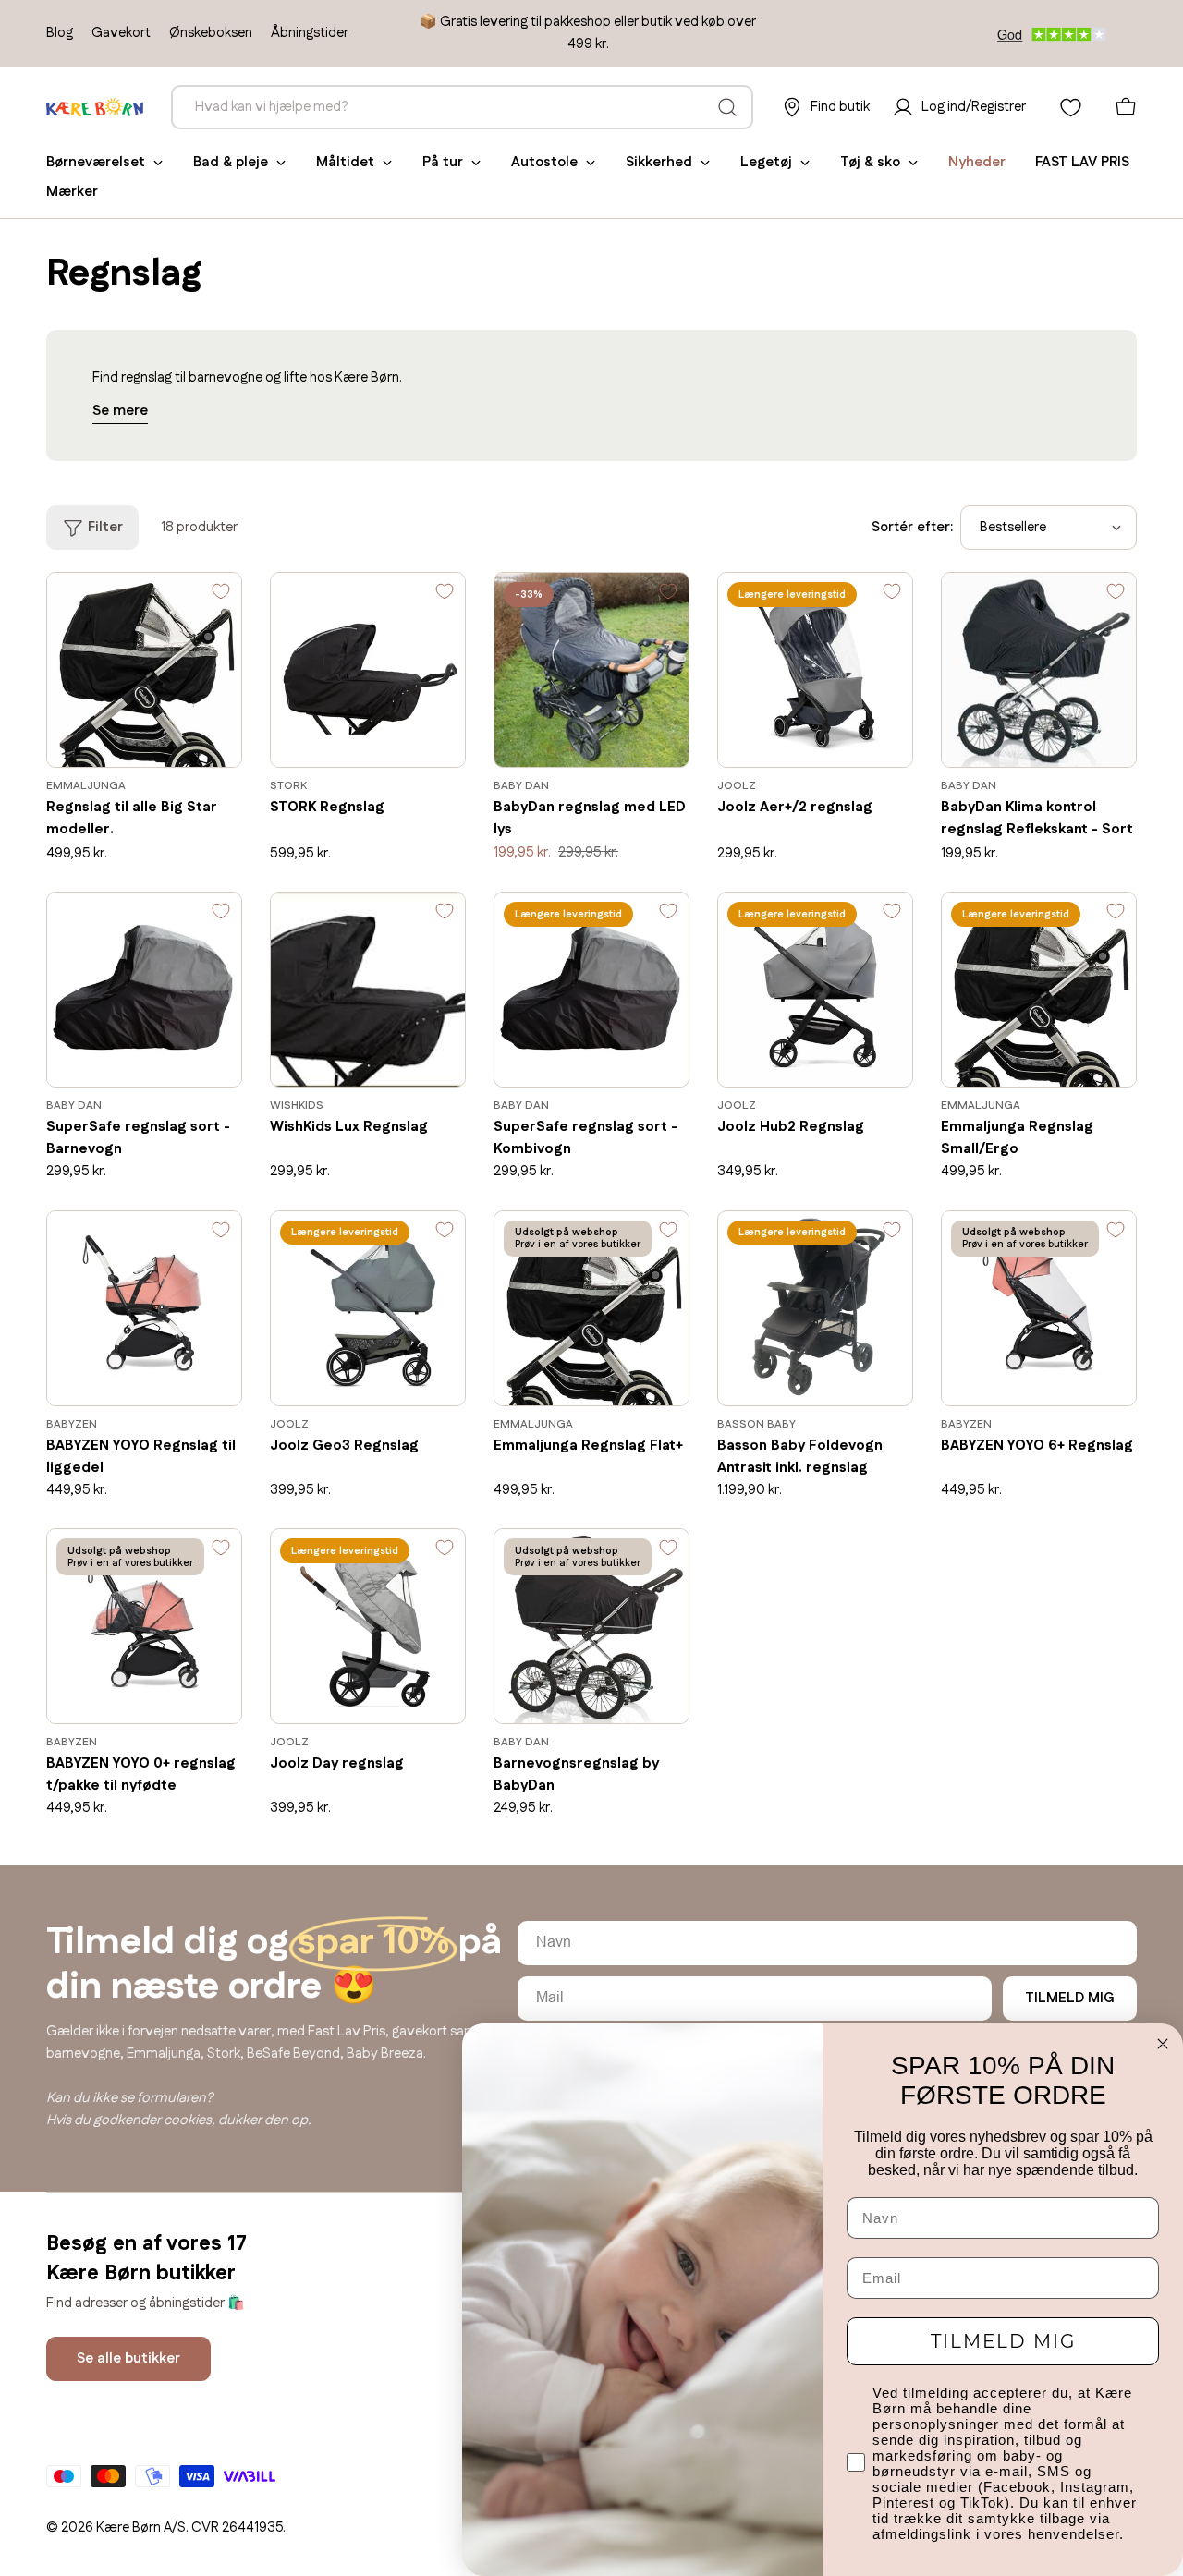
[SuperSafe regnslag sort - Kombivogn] (591, 990)
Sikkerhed (659, 162)
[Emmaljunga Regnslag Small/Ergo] (1039, 990)
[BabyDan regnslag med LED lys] (591, 670)
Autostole (544, 162)
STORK (288, 786)
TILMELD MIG (1070, 1998)
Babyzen (72, 1424)
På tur (443, 162)
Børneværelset (96, 162)
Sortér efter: (912, 527)
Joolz (737, 786)
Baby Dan (521, 786)
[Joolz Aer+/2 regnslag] (815, 670)
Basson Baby (756, 1424)
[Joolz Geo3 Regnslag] (368, 1308)
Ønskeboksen (211, 33)
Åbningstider (310, 33)
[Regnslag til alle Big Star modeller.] (144, 670)
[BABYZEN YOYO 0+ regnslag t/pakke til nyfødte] (144, 1626)
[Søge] (727, 107)
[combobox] (462, 107)
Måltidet (345, 162)
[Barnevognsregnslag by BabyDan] (591, 1626)
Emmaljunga (86, 786)
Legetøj (766, 162)
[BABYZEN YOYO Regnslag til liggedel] (144, 1308)
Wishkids (297, 1106)
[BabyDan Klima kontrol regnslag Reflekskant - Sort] (1039, 670)
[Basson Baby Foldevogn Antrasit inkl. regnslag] (815, 1308)
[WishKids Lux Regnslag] (368, 990)
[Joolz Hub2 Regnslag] (815, 990)
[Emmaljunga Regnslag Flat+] (591, 1308)
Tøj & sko (870, 162)
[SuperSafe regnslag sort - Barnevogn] (144, 990)
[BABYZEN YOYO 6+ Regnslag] (1039, 1308)
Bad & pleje (231, 162)
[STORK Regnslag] (368, 670)
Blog (60, 33)
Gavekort (121, 33)
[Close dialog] (1163, 2044)
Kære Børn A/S (141, 2527)
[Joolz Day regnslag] (368, 1626)
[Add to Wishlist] (221, 596)
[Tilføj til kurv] (201, 740)
